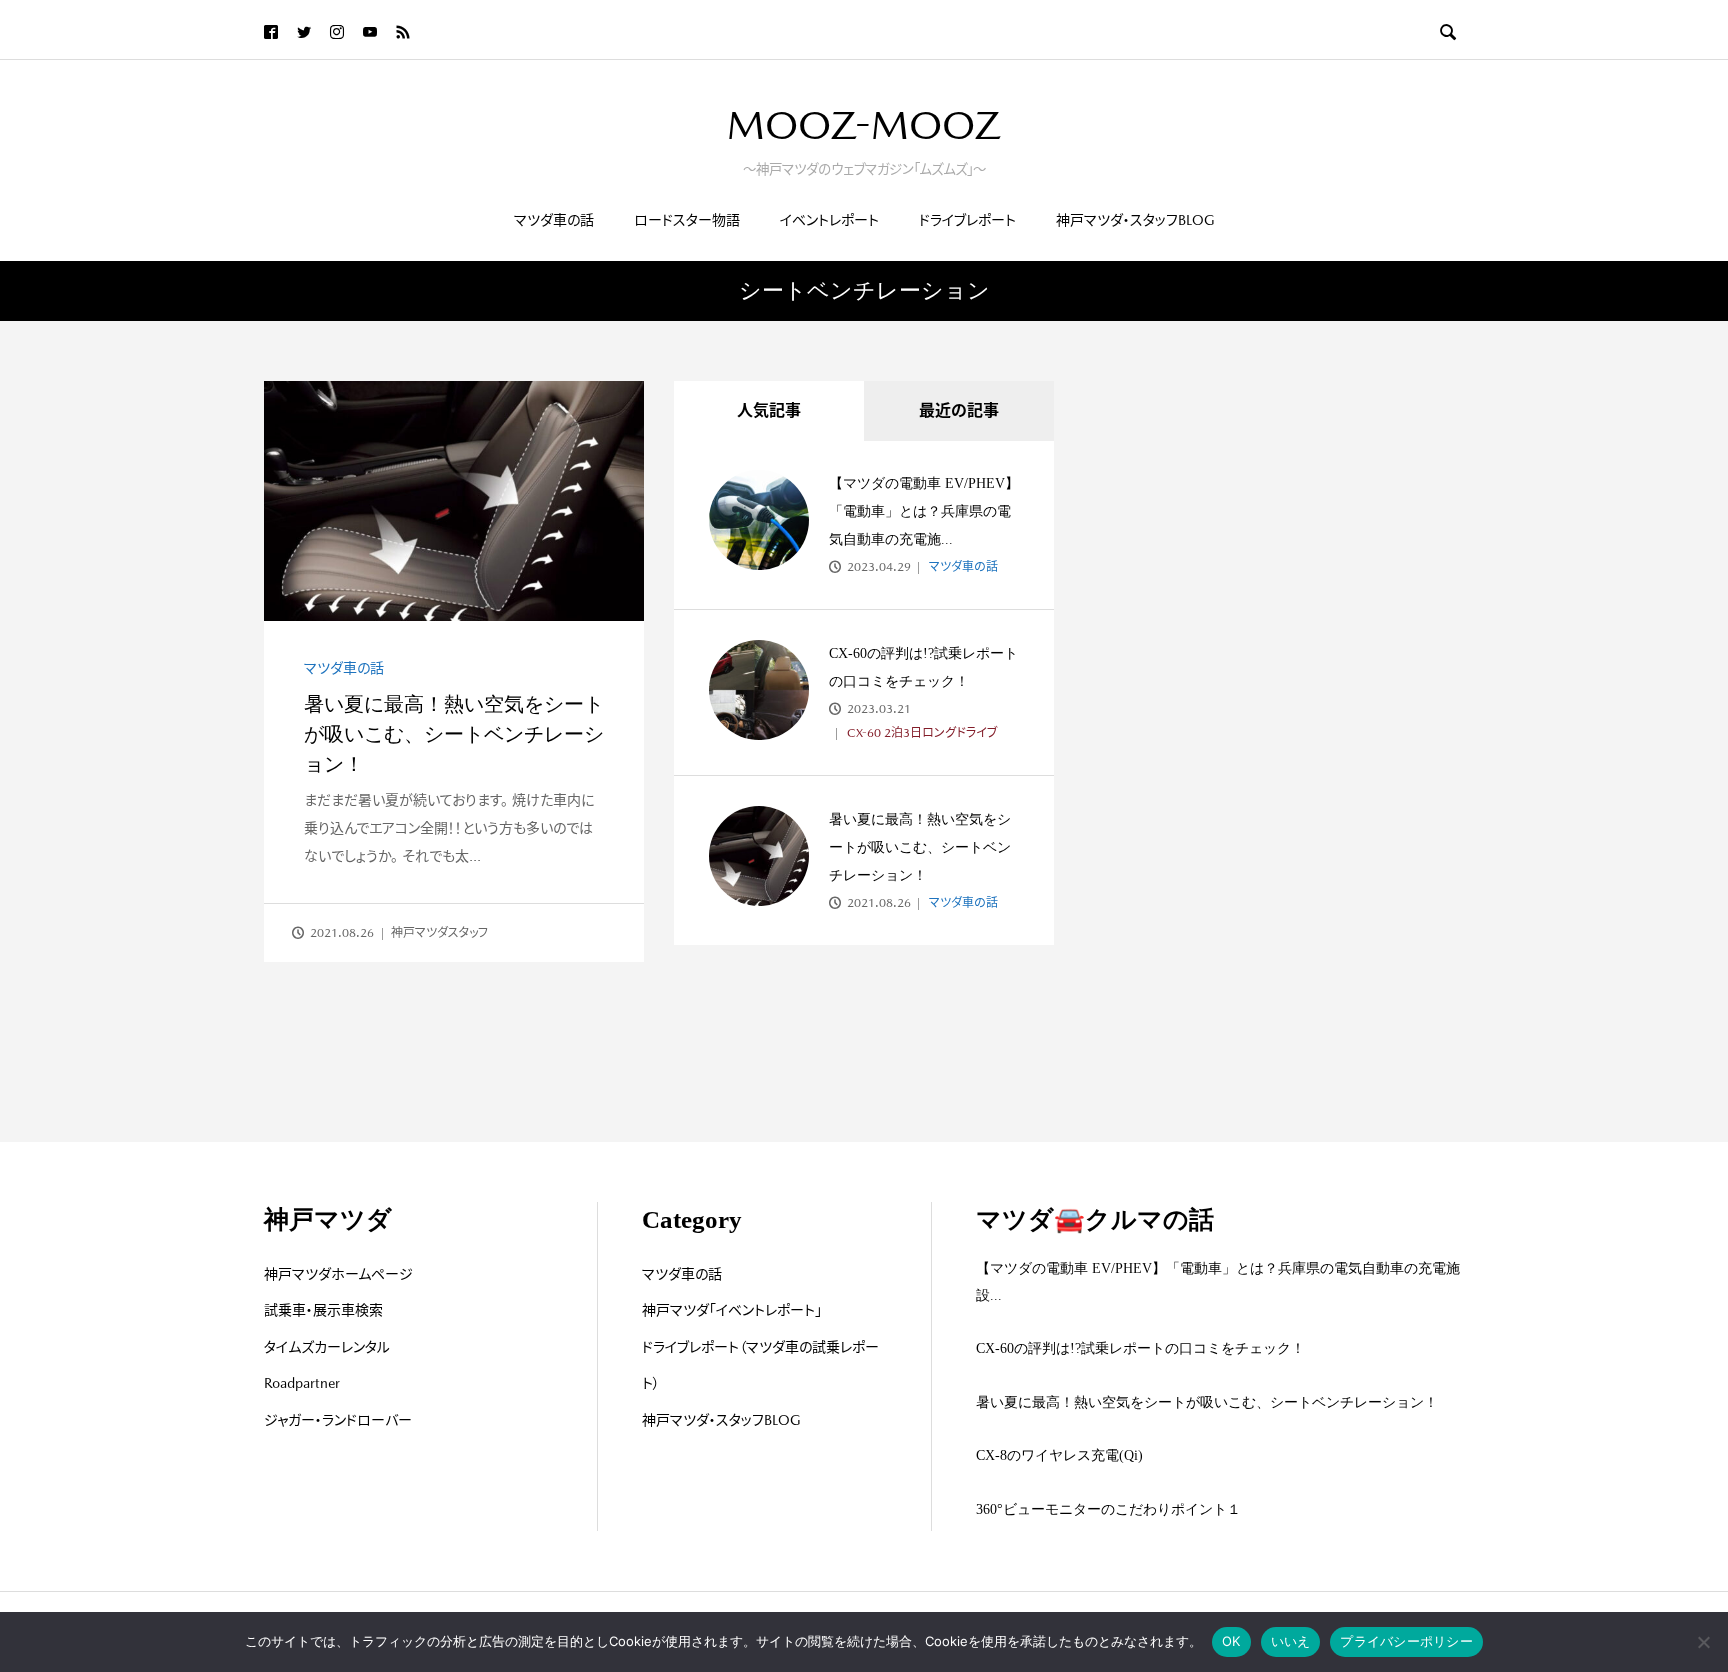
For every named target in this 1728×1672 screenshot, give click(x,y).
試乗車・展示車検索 (323, 1310)
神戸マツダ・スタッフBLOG (1135, 220)
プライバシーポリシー (1406, 1641)
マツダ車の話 (554, 220)
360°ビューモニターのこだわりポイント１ (1108, 1509)
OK (1231, 1641)
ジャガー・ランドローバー (338, 1420)
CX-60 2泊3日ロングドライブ (921, 733)
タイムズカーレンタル (327, 1347)
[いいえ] (1703, 1642)
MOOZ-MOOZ (864, 125)
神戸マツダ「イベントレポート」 (732, 1310)
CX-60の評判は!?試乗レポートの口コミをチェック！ (1140, 1348)
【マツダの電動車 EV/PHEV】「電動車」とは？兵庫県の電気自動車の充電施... (924, 511)
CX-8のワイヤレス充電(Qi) (1059, 1455)
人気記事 (769, 410)
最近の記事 (959, 410)
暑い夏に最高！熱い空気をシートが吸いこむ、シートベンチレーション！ (454, 734)
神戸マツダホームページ (338, 1274)
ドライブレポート (967, 220)
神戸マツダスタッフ (439, 933)
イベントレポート (829, 220)
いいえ (1291, 1641)
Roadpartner (302, 1383)
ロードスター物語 (687, 220)
